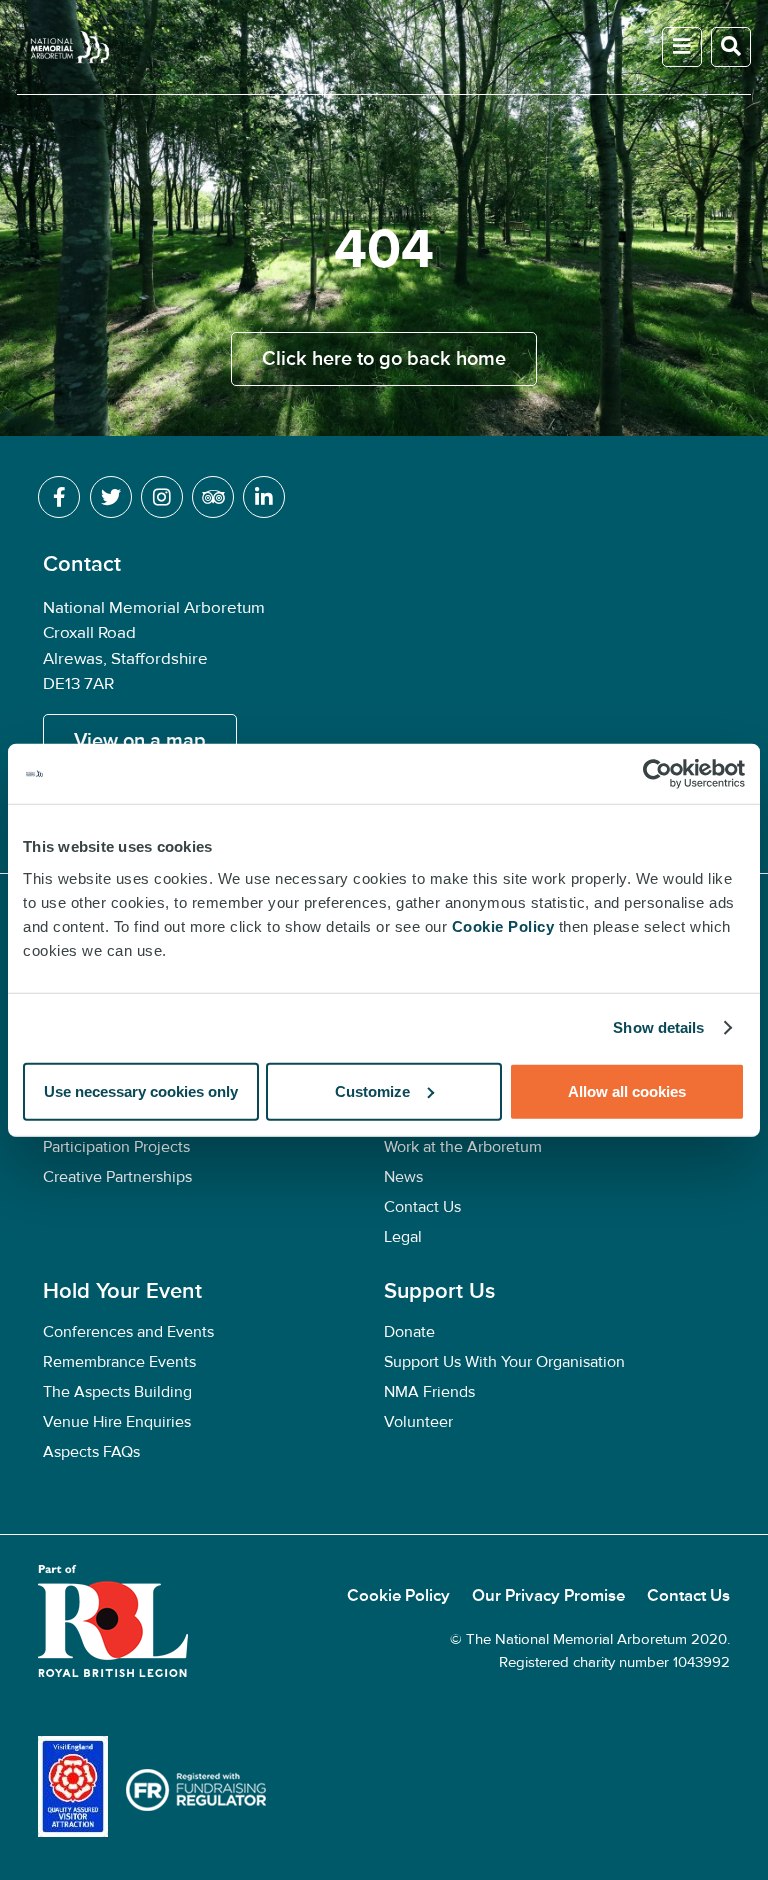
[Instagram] (162, 497)
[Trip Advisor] (213, 497)
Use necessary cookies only (141, 1090)
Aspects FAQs (91, 1452)
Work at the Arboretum (463, 1147)
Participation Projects (116, 1147)
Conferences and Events (128, 1332)
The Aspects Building (117, 1392)
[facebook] (59, 497)
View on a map (140, 741)
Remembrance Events (119, 1362)
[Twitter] (111, 497)
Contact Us (422, 1207)
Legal (403, 1237)
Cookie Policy (400, 1596)
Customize (372, 1090)
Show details (658, 1027)
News (403, 1177)
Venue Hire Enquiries (119, 1422)
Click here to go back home (384, 359)
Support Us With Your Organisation (504, 1362)
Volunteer (418, 1422)
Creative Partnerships (117, 1177)
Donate (409, 1332)
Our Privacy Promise (550, 1596)
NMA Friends (431, 1392)
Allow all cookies (627, 1090)
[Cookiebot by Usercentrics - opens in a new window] (657, 774)
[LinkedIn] (264, 497)
